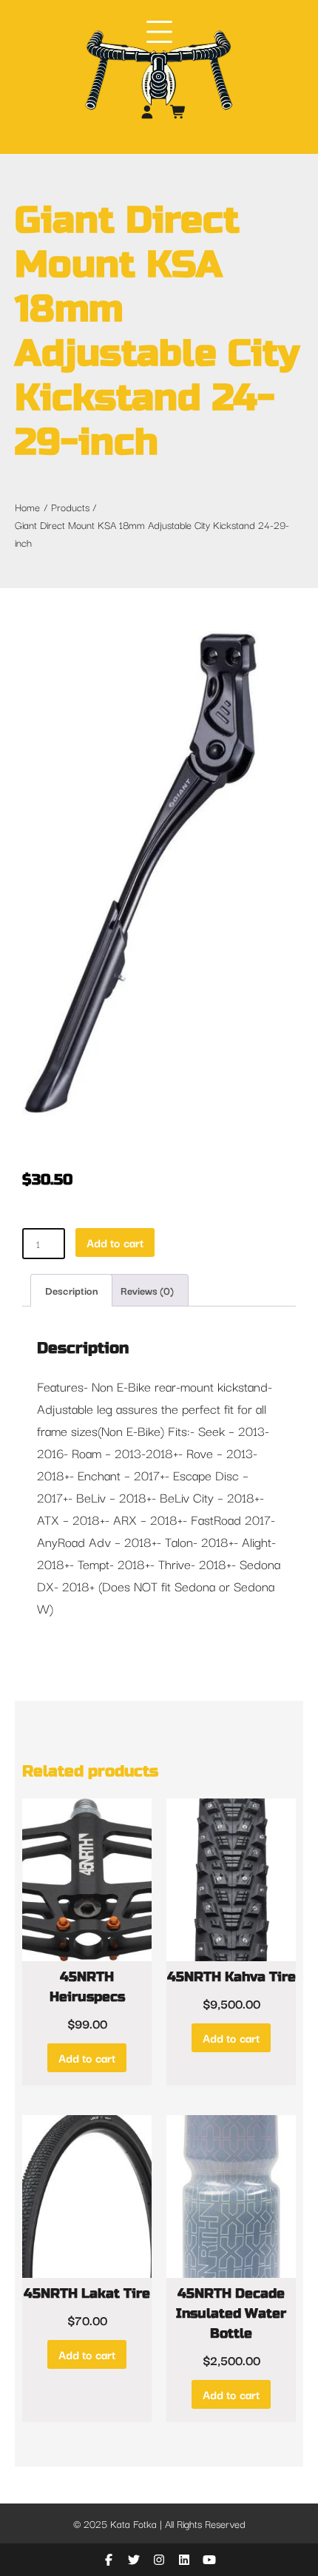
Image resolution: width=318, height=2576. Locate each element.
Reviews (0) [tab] (147, 1290)
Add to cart (115, 1242)
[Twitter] (135, 2560)
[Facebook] (110, 2560)
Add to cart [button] (87, 2057)
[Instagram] (160, 2560)
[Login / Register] (148, 112)
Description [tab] (71, 1290)
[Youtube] (209, 2560)
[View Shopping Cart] (179, 112)
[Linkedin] (186, 2560)
